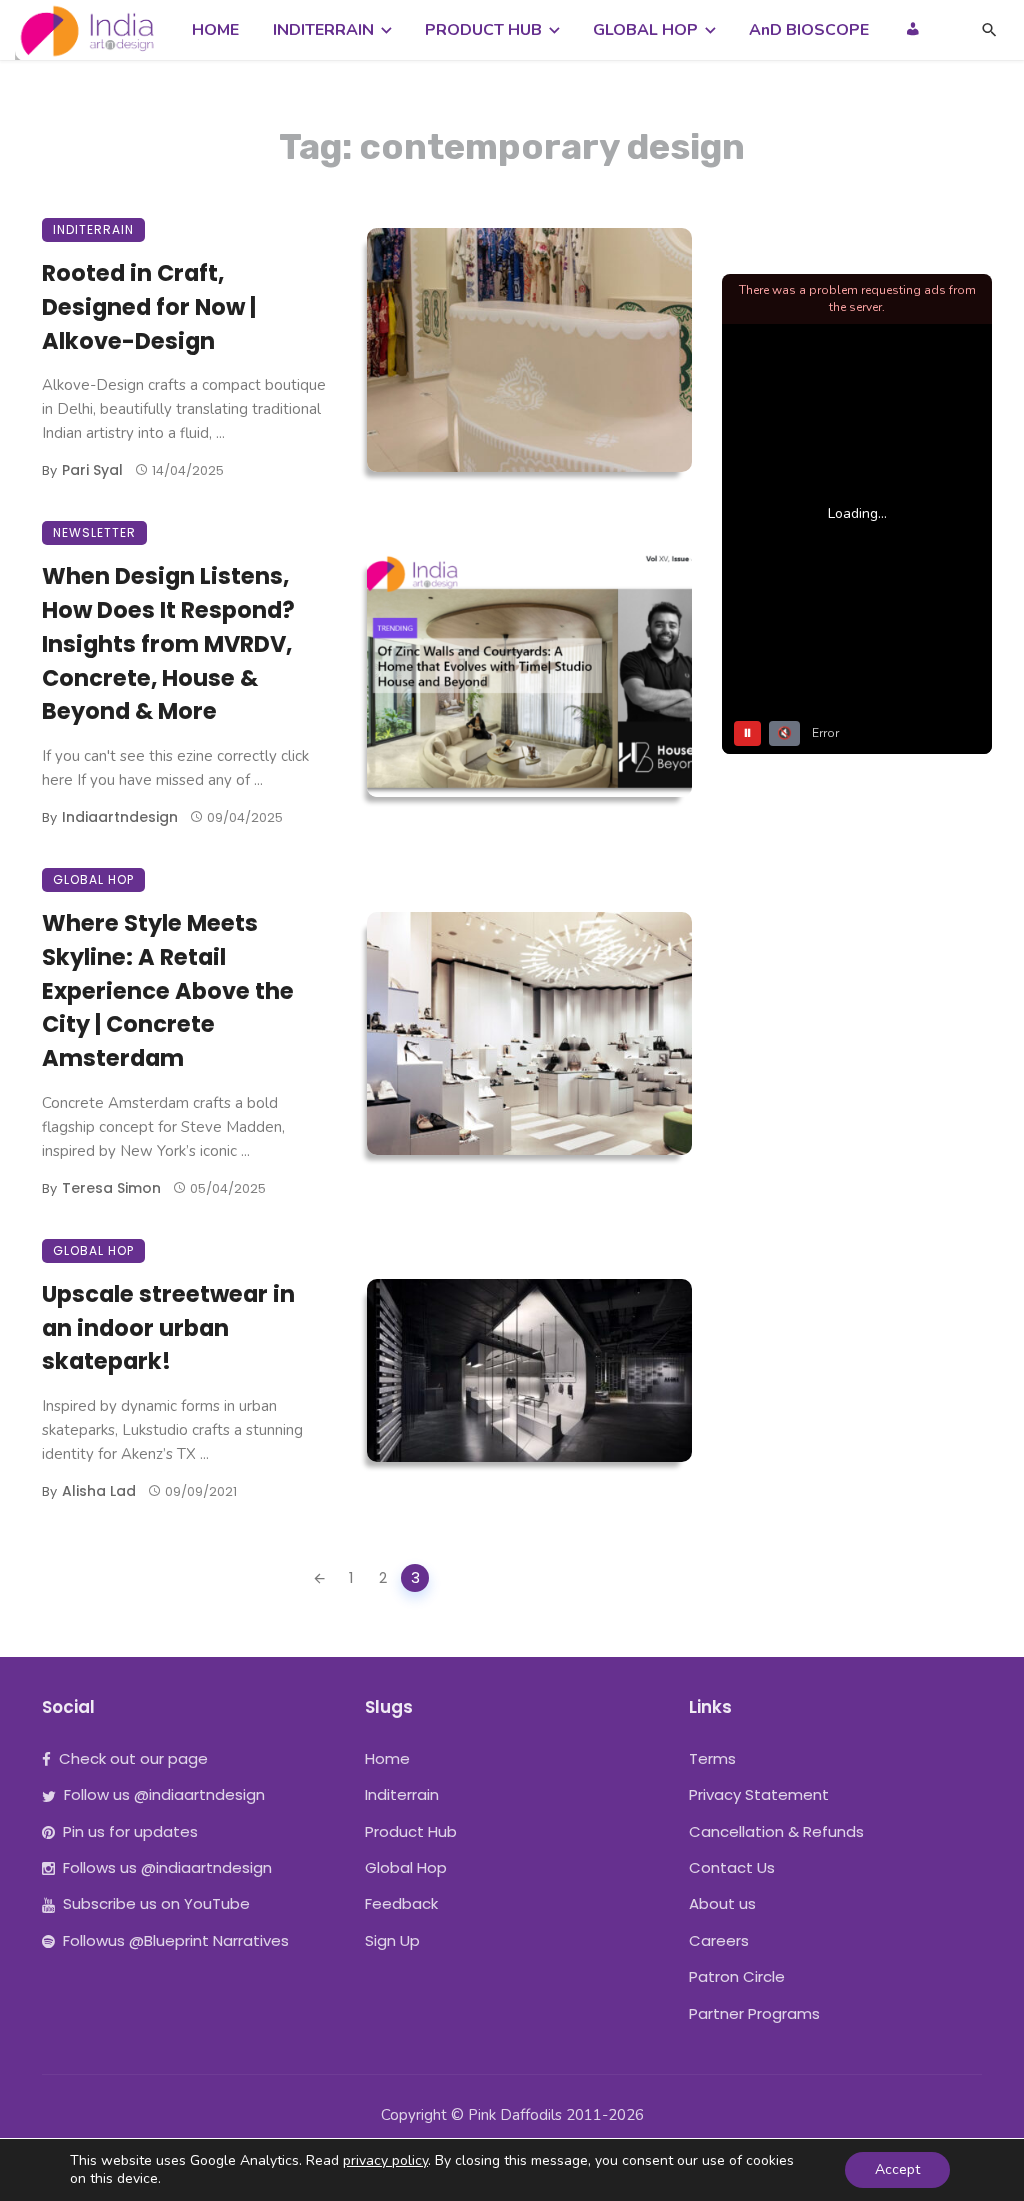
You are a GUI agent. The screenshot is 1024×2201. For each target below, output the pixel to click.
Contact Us (732, 1867)
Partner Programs (754, 2013)
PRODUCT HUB (483, 30)
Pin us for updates (130, 1831)
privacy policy (385, 2160)
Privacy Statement (759, 1794)
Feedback (401, 1903)
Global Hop (93, 879)
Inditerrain (93, 229)
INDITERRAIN (323, 30)
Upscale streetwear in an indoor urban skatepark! (168, 1328)
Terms (712, 1758)
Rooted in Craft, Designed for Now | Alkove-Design (149, 307)
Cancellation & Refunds (776, 1831)
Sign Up (392, 1940)
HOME (215, 30)
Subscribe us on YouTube (156, 1903)
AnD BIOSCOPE (809, 30)
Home (387, 1758)
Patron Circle (737, 1976)
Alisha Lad (99, 1491)
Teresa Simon (111, 1188)
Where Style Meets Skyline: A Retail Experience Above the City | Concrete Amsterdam (168, 990)
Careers (719, 1940)
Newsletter (94, 532)
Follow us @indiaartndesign (164, 1794)
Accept (897, 2169)
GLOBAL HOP (645, 30)
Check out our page (133, 1758)
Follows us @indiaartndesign (167, 1867)
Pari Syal (92, 470)
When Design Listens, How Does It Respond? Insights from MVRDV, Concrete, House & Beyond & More (168, 643)
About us (722, 1903)
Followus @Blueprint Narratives (176, 1940)
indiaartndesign (120, 817)
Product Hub (411, 1831)
